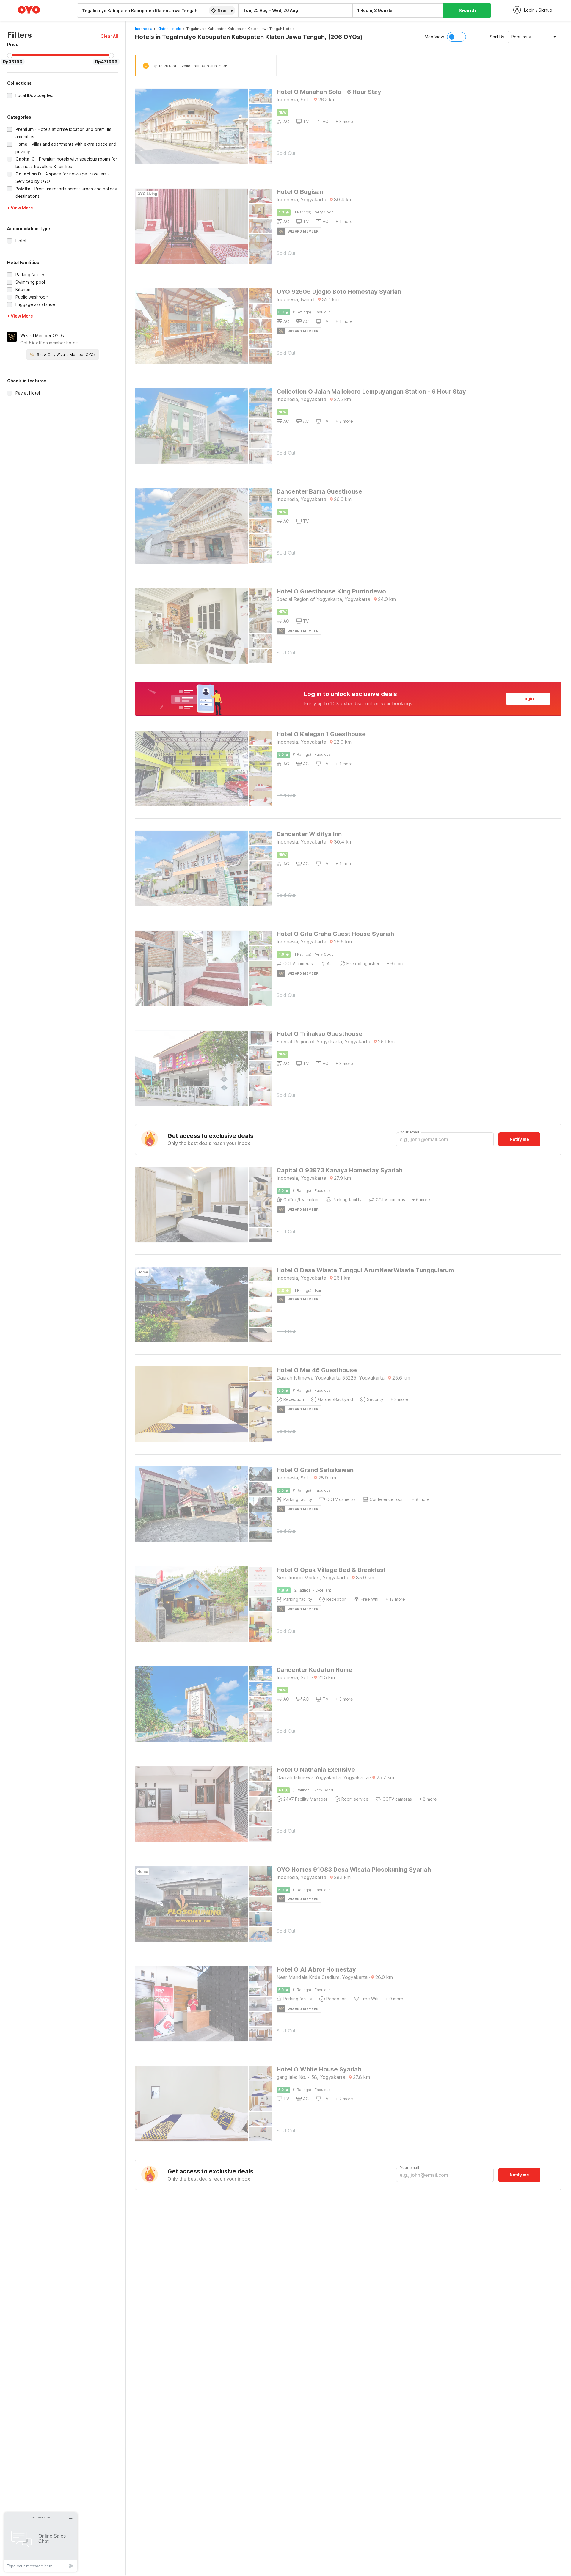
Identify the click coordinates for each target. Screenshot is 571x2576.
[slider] (10, 56)
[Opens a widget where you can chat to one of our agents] (41, 2542)
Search (467, 10)
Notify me (519, 1139)
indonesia (144, 29)
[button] (109, 36)
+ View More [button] (20, 208)
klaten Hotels (169, 29)
